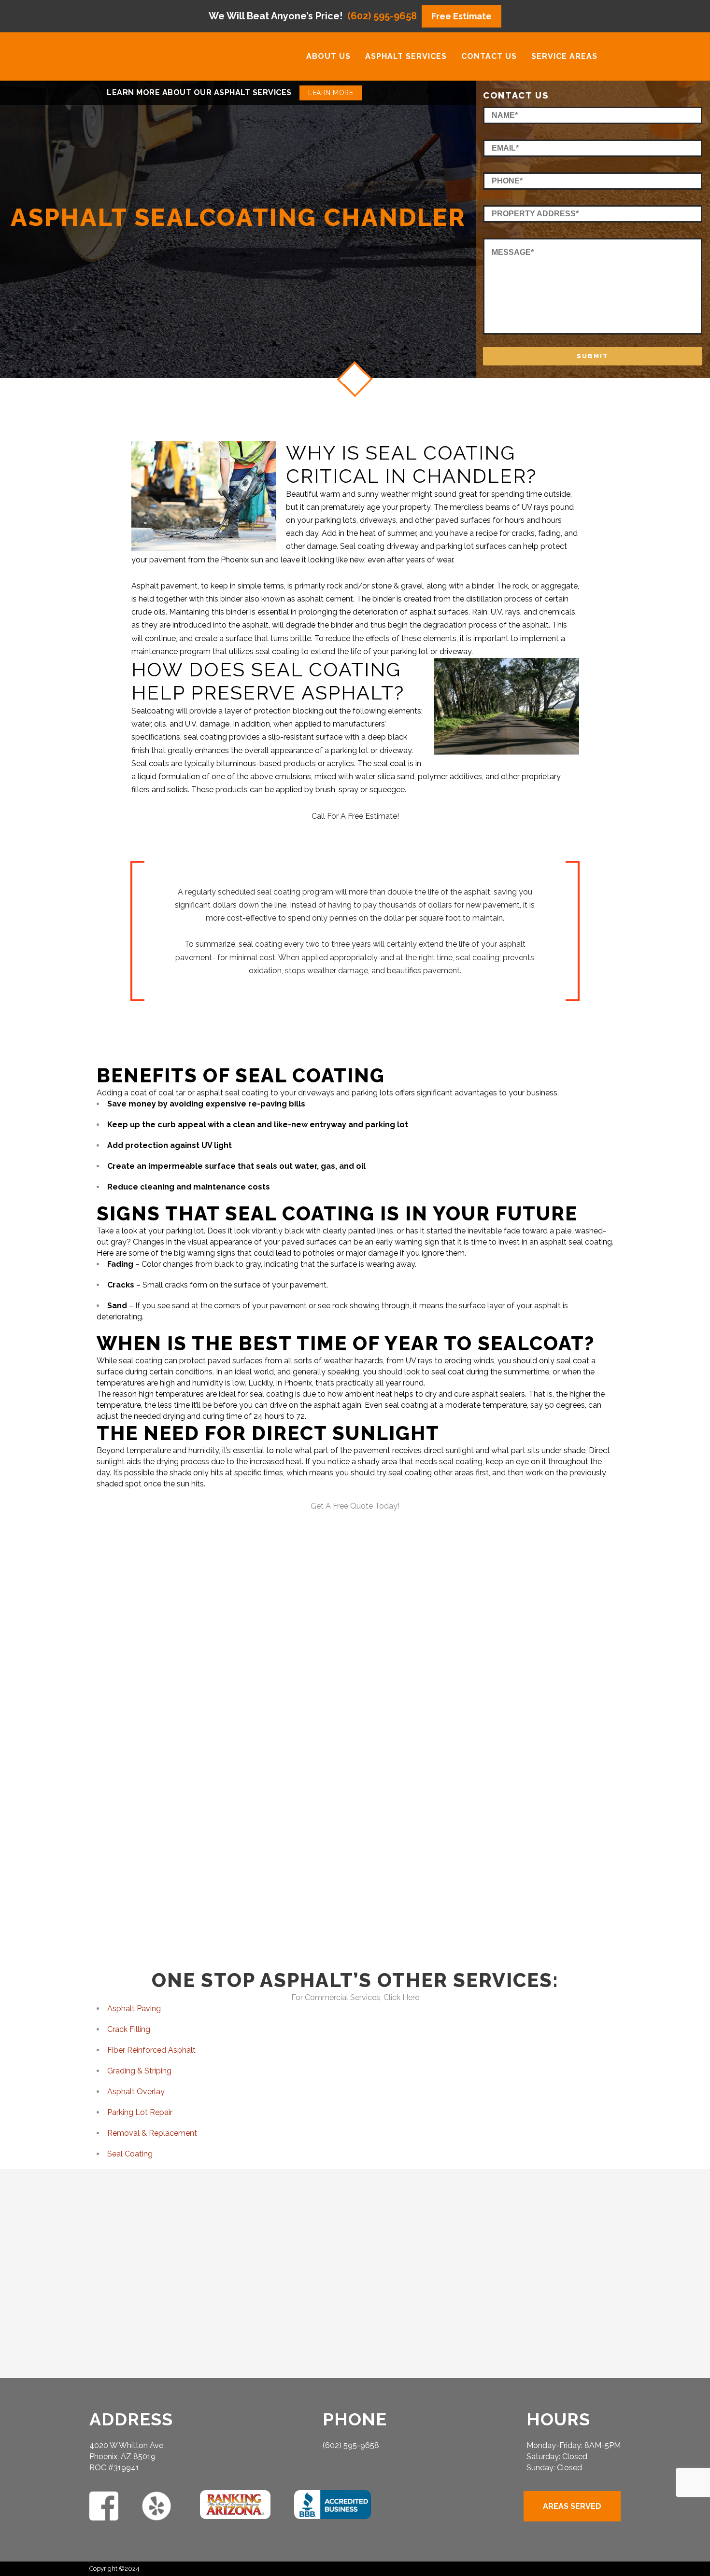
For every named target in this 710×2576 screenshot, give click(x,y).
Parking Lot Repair (140, 2112)
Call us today (516, 1821)
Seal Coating (130, 2154)
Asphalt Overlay (136, 2092)
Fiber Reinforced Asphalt (151, 2050)
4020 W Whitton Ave (126, 2445)
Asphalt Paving (134, 2009)
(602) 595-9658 (382, 16)
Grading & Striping (139, 2071)
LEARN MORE (331, 93)
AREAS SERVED (572, 2506)
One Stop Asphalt (477, 1759)
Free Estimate (461, 16)
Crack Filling (129, 2029)
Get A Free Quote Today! (355, 1506)
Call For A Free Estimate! (355, 816)
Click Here (401, 1997)
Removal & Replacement (152, 2133)
